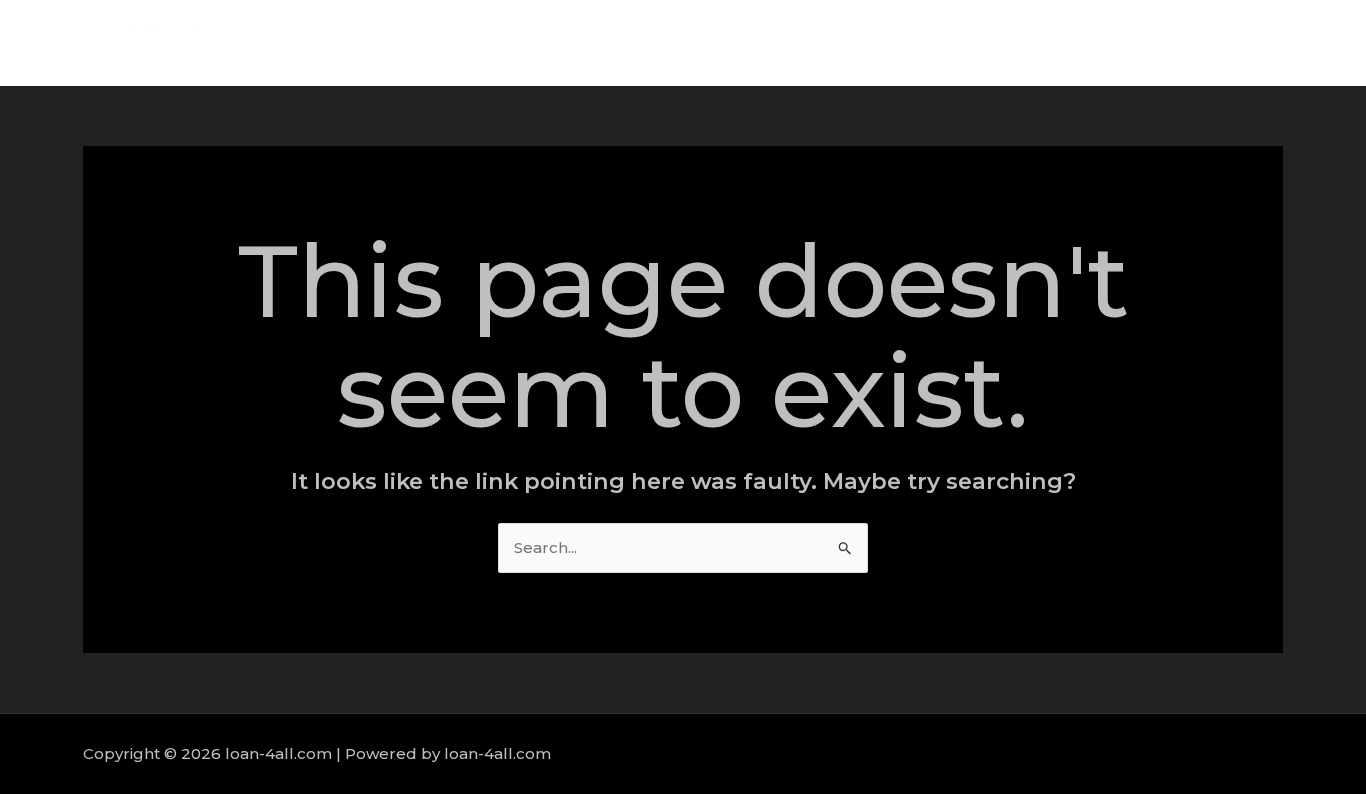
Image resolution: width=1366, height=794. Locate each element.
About (1009, 42)
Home (930, 42)
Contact (1285, 42)
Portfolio (1191, 42)
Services (1096, 42)
